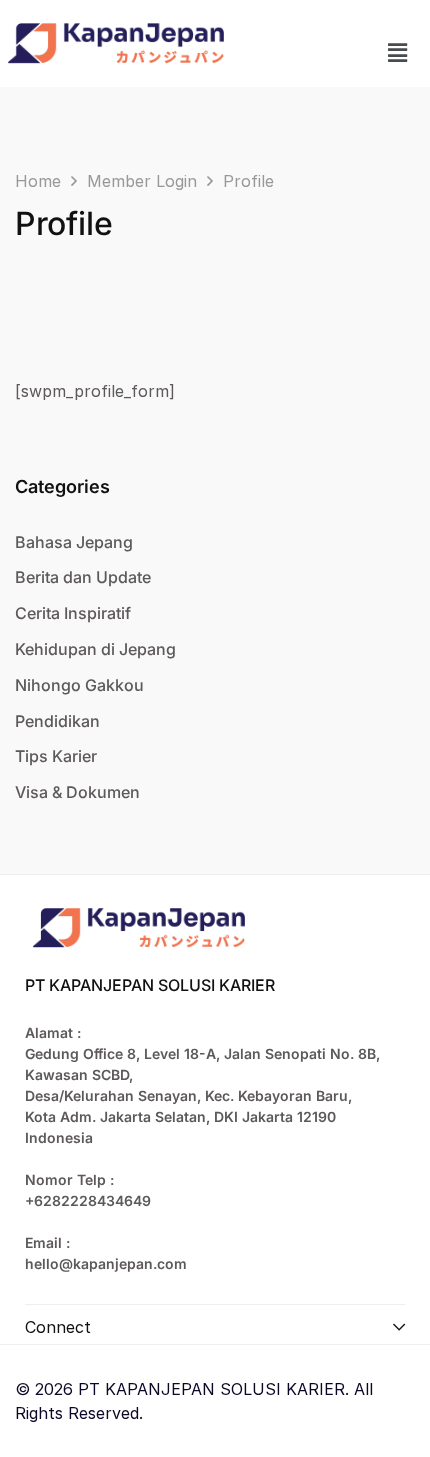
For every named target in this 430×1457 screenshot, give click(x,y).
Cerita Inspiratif (73, 613)
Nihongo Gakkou (79, 685)
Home (38, 181)
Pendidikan (57, 721)
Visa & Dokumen (77, 792)
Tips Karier (56, 756)
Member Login (142, 181)
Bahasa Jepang (74, 542)
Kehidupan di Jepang (95, 649)
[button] (398, 52)
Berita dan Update (83, 577)
